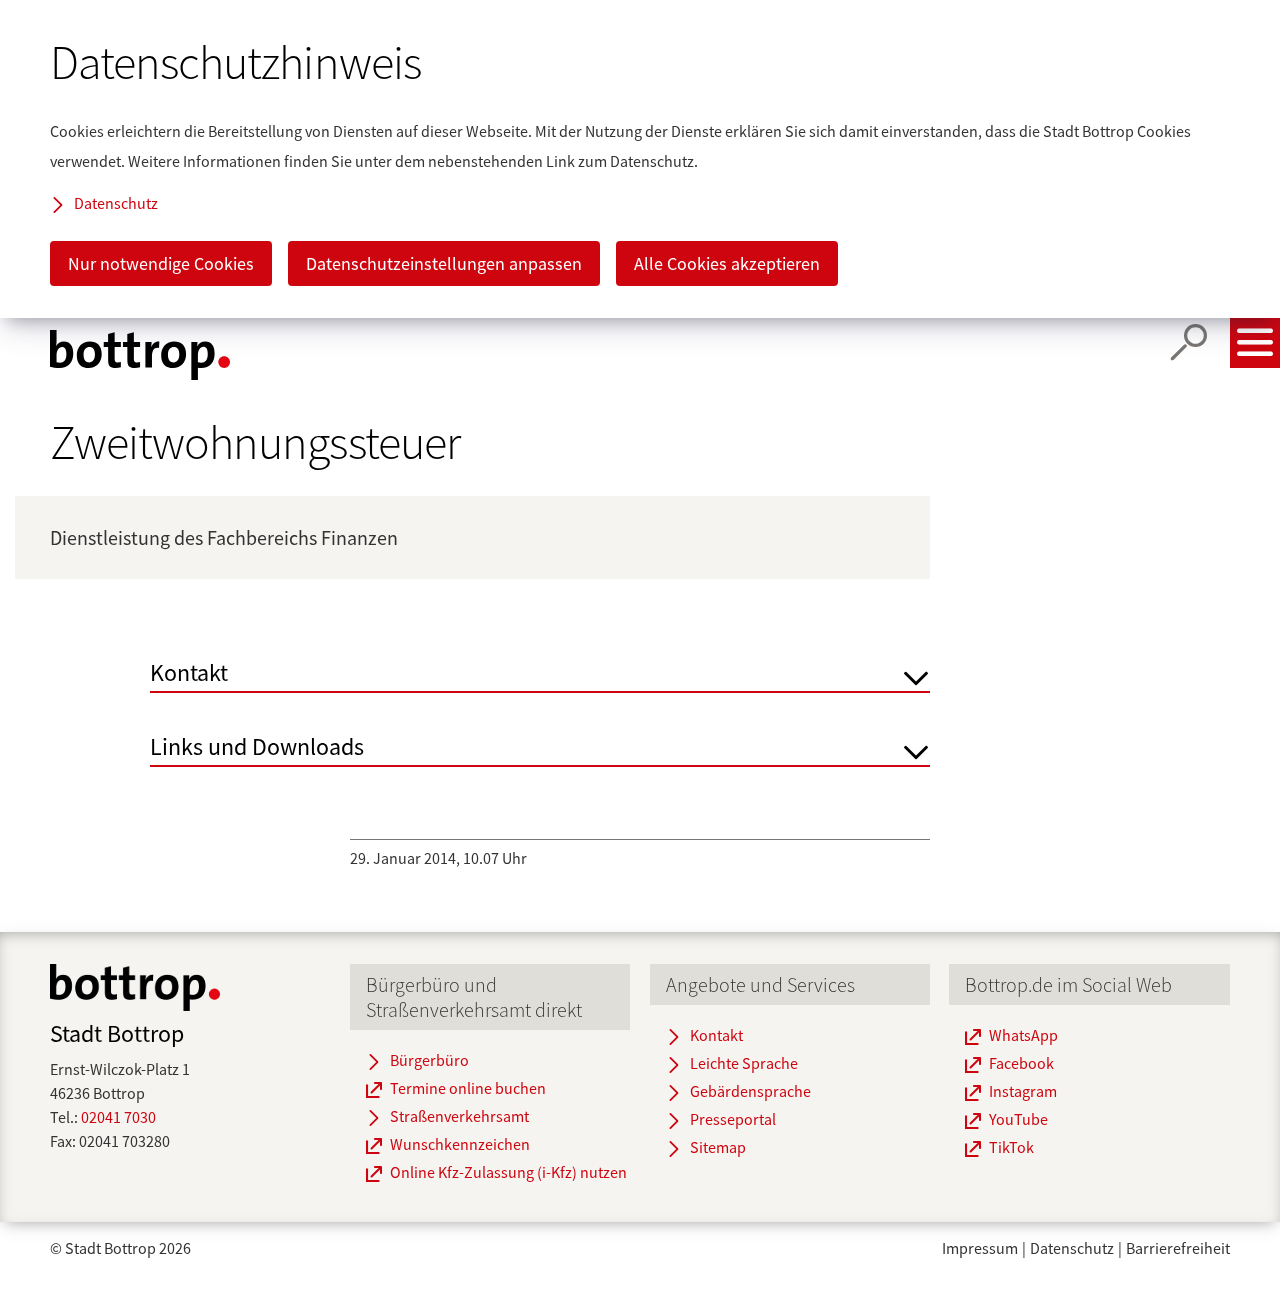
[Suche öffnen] (1189, 343)
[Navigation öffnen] (1255, 343)
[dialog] (640, 159)
